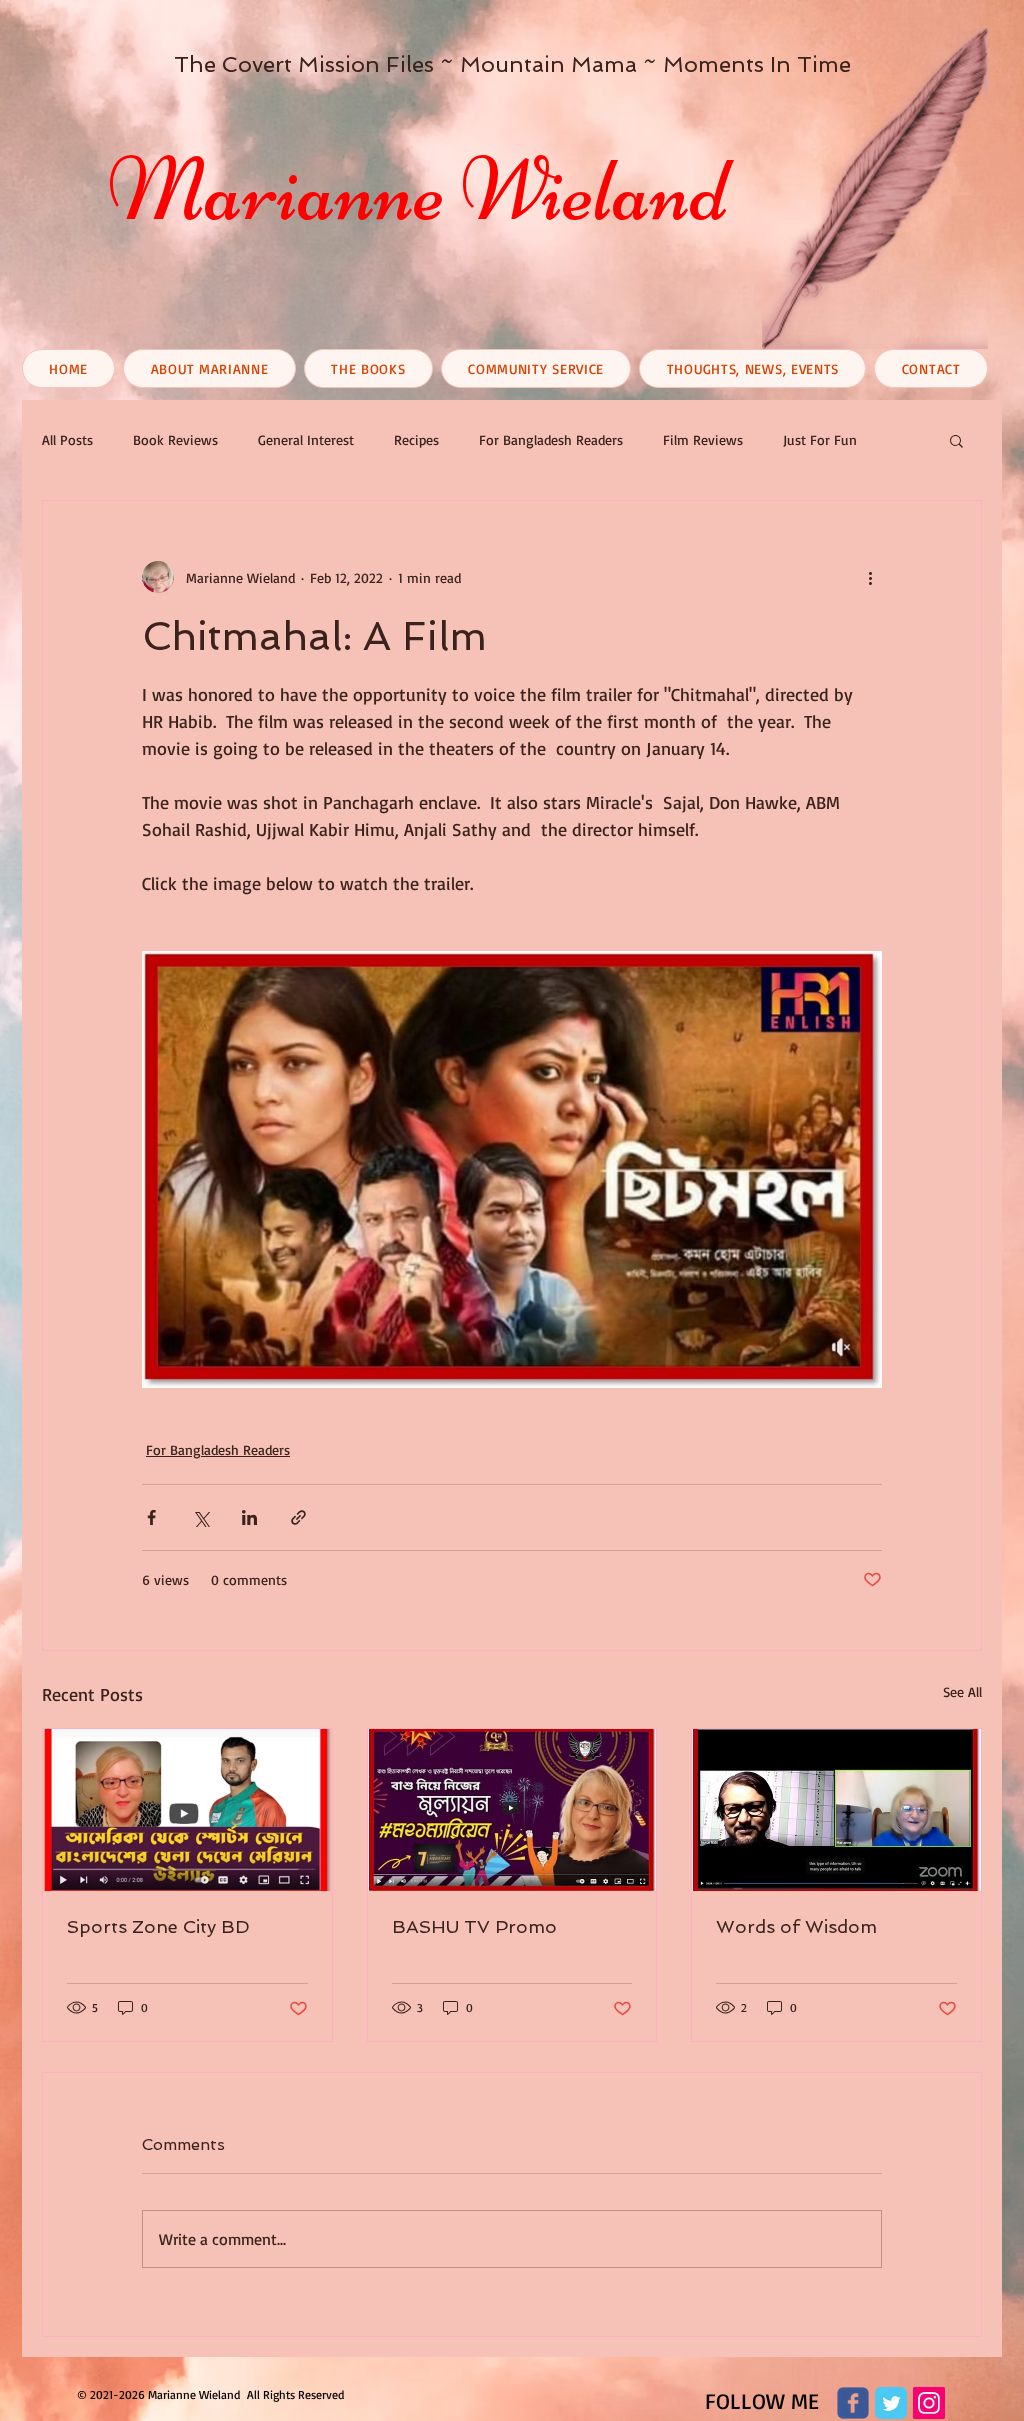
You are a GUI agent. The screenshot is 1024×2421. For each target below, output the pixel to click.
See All (962, 1691)
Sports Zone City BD (158, 1926)
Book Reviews (175, 439)
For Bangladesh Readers (551, 439)
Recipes (416, 439)
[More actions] (870, 577)
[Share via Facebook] (151, 1517)
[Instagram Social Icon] (929, 2403)
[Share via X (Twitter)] (200, 1517)
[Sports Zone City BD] (187, 1810)
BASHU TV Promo (474, 1926)
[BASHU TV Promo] (512, 1810)
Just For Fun (820, 439)
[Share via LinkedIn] (249, 1517)
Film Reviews (703, 439)
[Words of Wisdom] (836, 1810)
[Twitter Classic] (891, 2403)
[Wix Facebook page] (853, 2403)
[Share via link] (298, 1517)
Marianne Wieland (418, 190)
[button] (956, 440)
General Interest (306, 439)
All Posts (67, 439)
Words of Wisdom (796, 1926)
